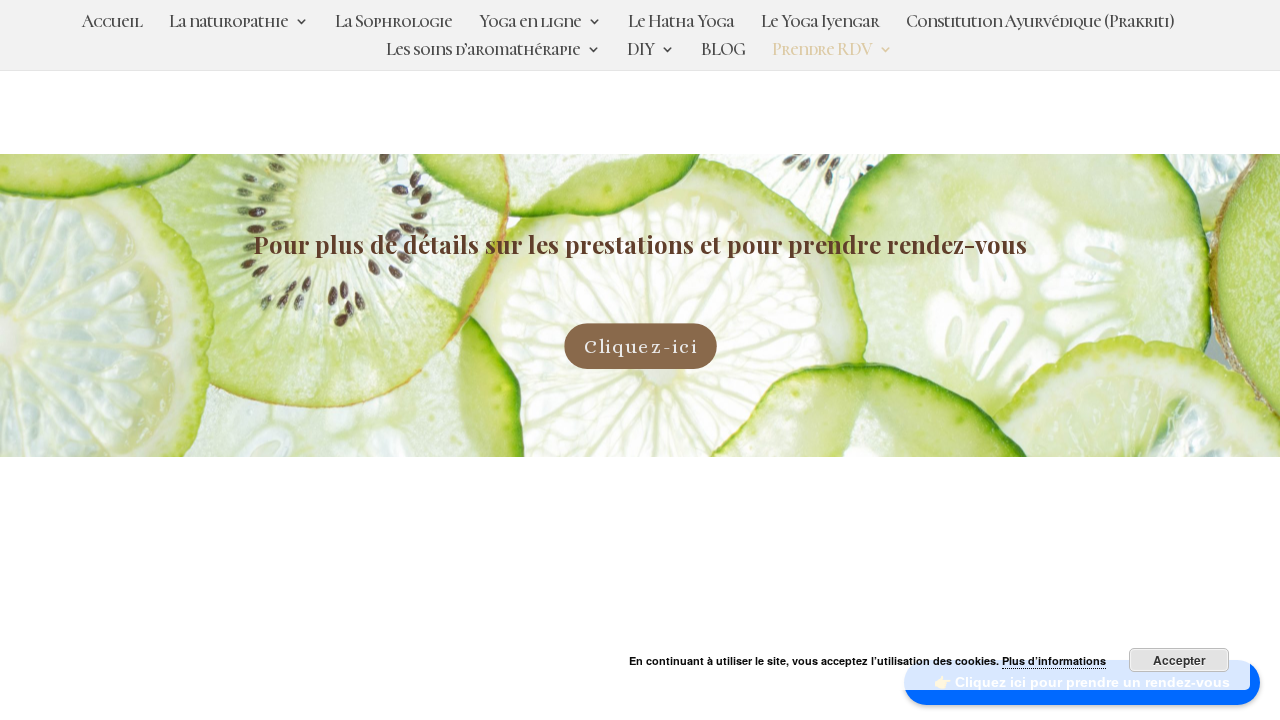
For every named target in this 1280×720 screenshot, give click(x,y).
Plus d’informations (1054, 660)
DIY (640, 51)
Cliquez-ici (639, 345)
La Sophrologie (393, 23)
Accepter (1179, 660)
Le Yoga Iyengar (820, 23)
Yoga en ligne (530, 23)
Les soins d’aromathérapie (483, 51)
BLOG (723, 51)
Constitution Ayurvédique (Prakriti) (1040, 23)
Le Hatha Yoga (681, 23)
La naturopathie (228, 23)
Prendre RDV (822, 51)
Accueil (112, 23)
